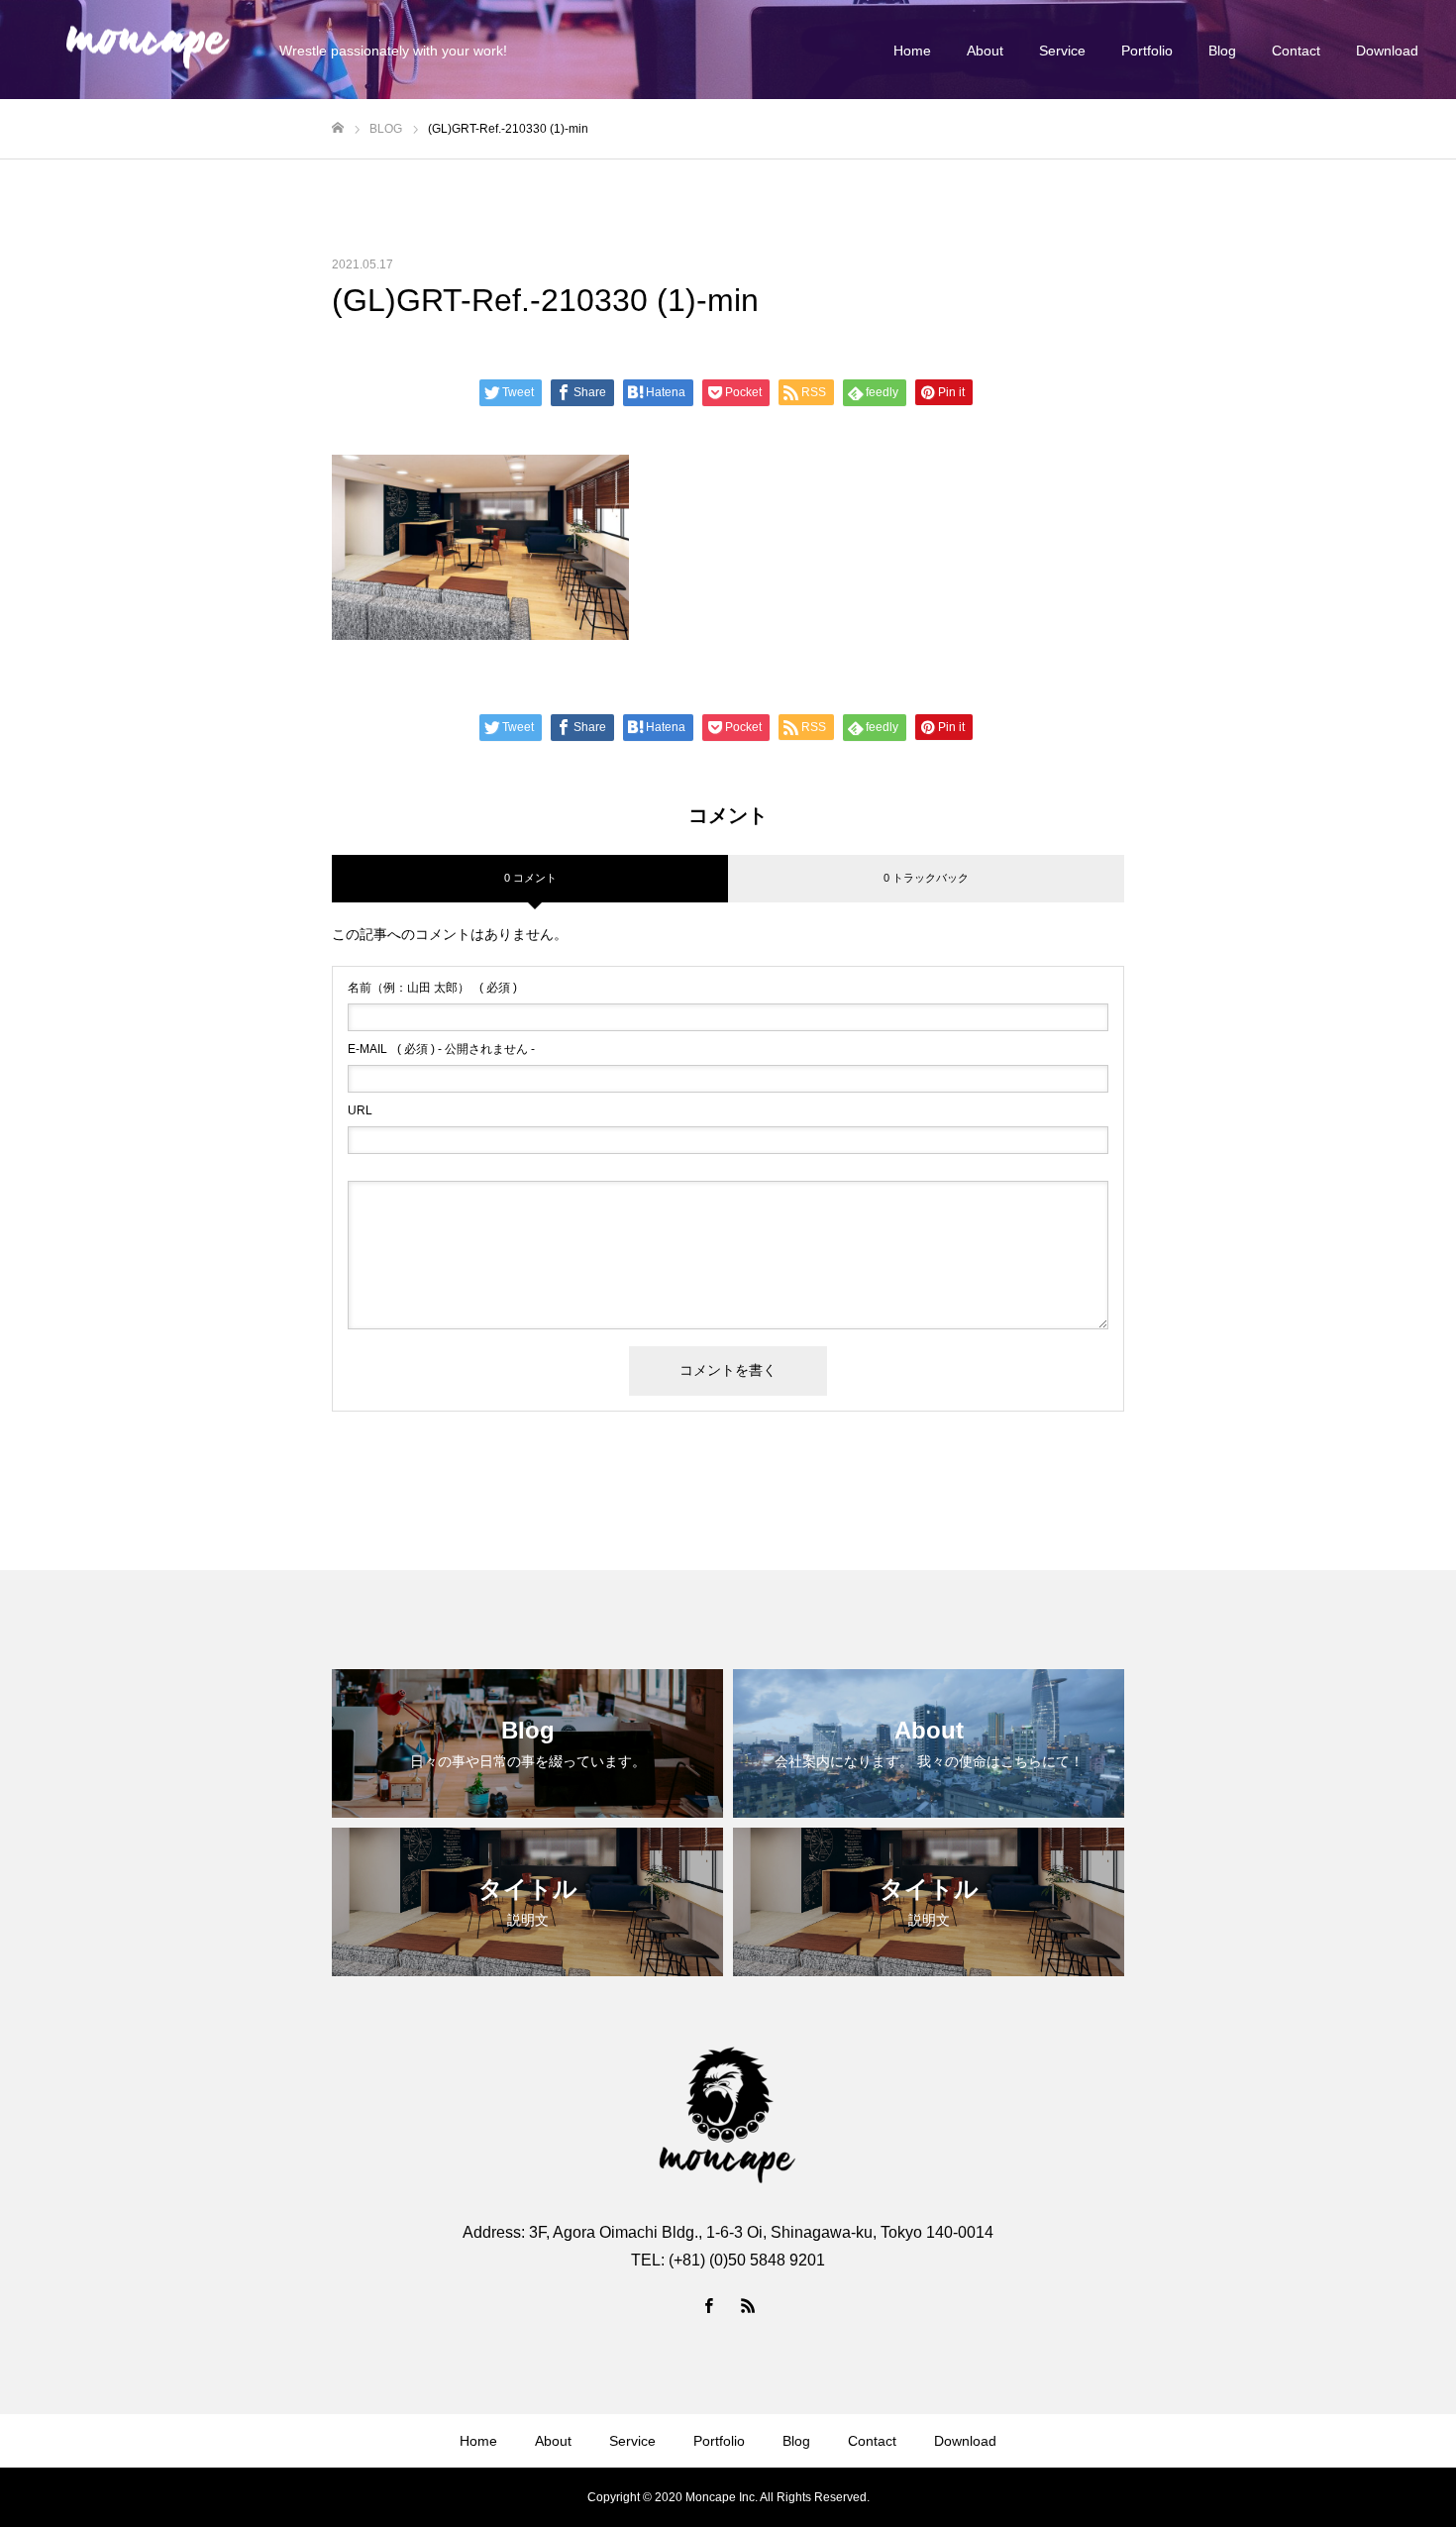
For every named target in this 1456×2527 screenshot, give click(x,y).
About (985, 51)
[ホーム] (338, 128)
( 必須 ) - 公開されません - (441, 1049)
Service (1062, 51)
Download (1387, 51)
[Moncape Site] (147, 50)
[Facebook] (708, 2305)
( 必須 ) (432, 988)
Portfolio (1147, 51)
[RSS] (748, 2305)
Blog (1222, 51)
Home (912, 51)
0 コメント (530, 878)
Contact (1296, 51)
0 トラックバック (926, 878)
